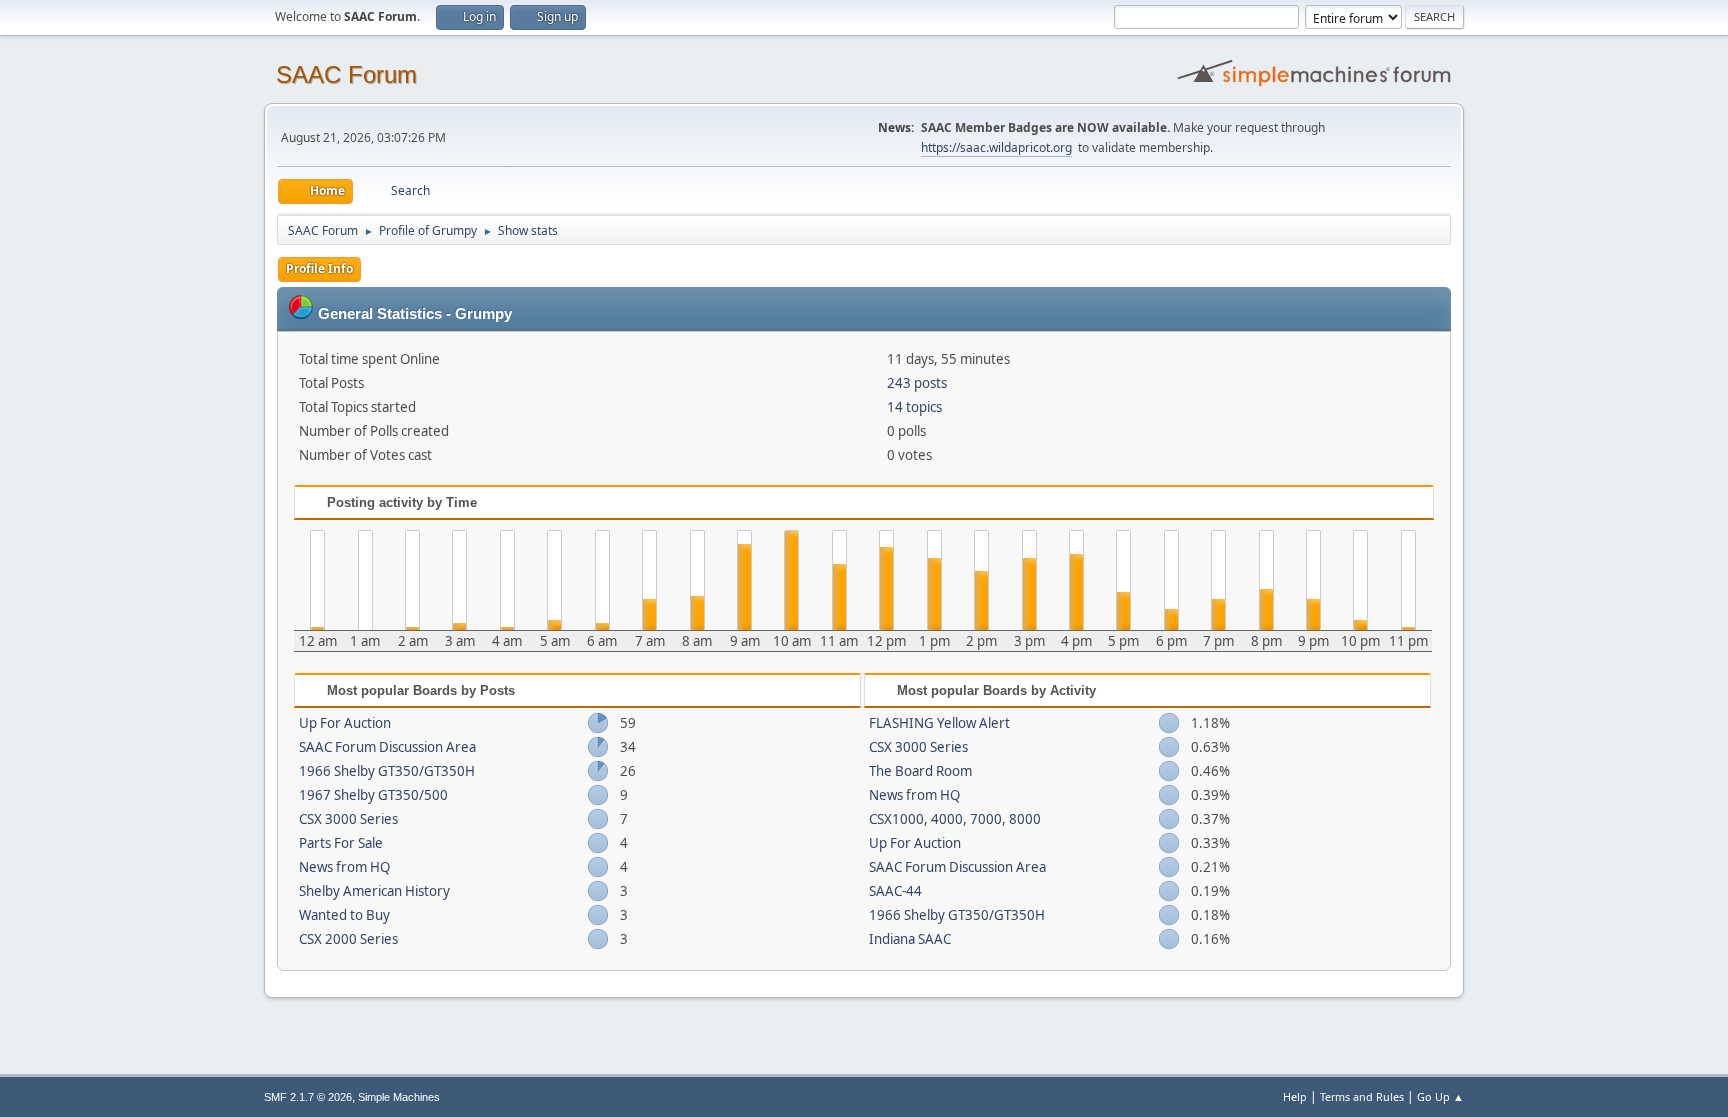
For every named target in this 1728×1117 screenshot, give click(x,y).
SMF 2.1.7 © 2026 (308, 1097)
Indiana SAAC (910, 939)
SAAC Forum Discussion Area (387, 747)
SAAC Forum (346, 74)
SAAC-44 (895, 891)
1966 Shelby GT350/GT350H (387, 771)
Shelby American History (374, 891)
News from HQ (344, 867)
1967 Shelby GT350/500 (373, 795)
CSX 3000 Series (348, 819)
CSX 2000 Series (348, 939)
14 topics (914, 407)
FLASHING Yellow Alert (939, 723)
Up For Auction (345, 723)
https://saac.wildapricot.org (996, 147)
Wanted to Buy (344, 915)
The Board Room (920, 771)
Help (1295, 1096)
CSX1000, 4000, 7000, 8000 (955, 819)
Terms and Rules (1362, 1096)
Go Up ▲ (1440, 1096)
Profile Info (319, 268)
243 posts (917, 383)
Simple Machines (399, 1097)
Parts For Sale (341, 843)
